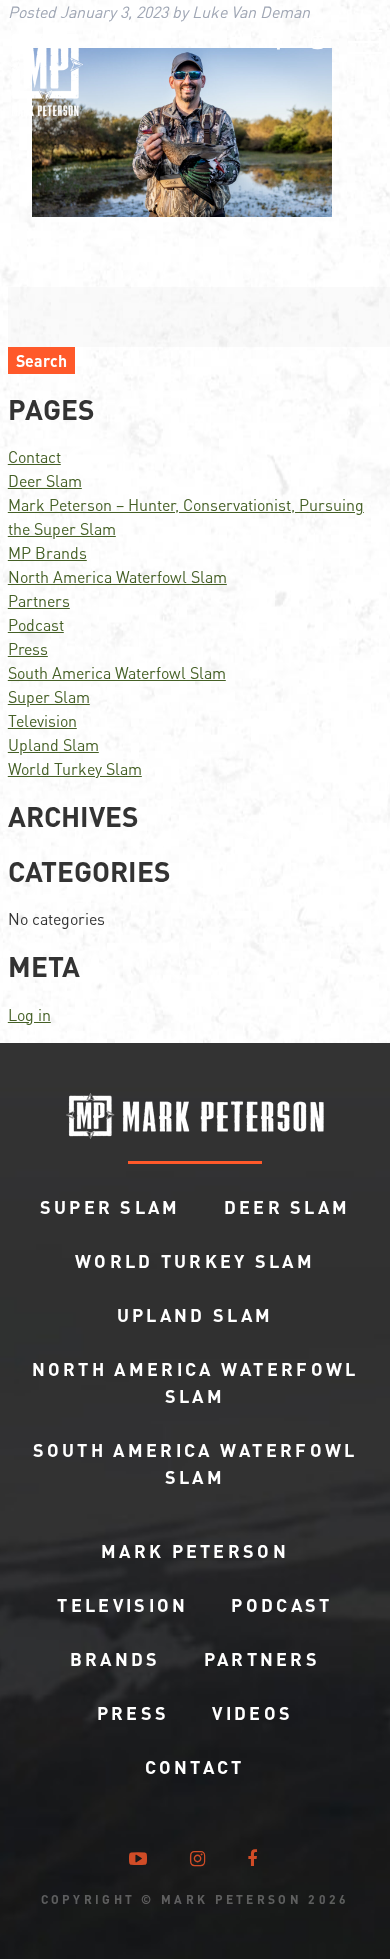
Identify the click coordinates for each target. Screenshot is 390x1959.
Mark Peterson (195, 1550)
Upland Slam (53, 744)
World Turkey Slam (75, 768)
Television (42, 720)
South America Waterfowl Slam (117, 672)
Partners (39, 600)
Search (41, 360)
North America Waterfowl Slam (117, 576)
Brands (115, 1658)
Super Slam (49, 696)
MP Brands (47, 552)
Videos (252, 1712)
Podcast (36, 624)
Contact (34, 456)
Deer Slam (45, 480)
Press (28, 648)
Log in (29, 1014)
